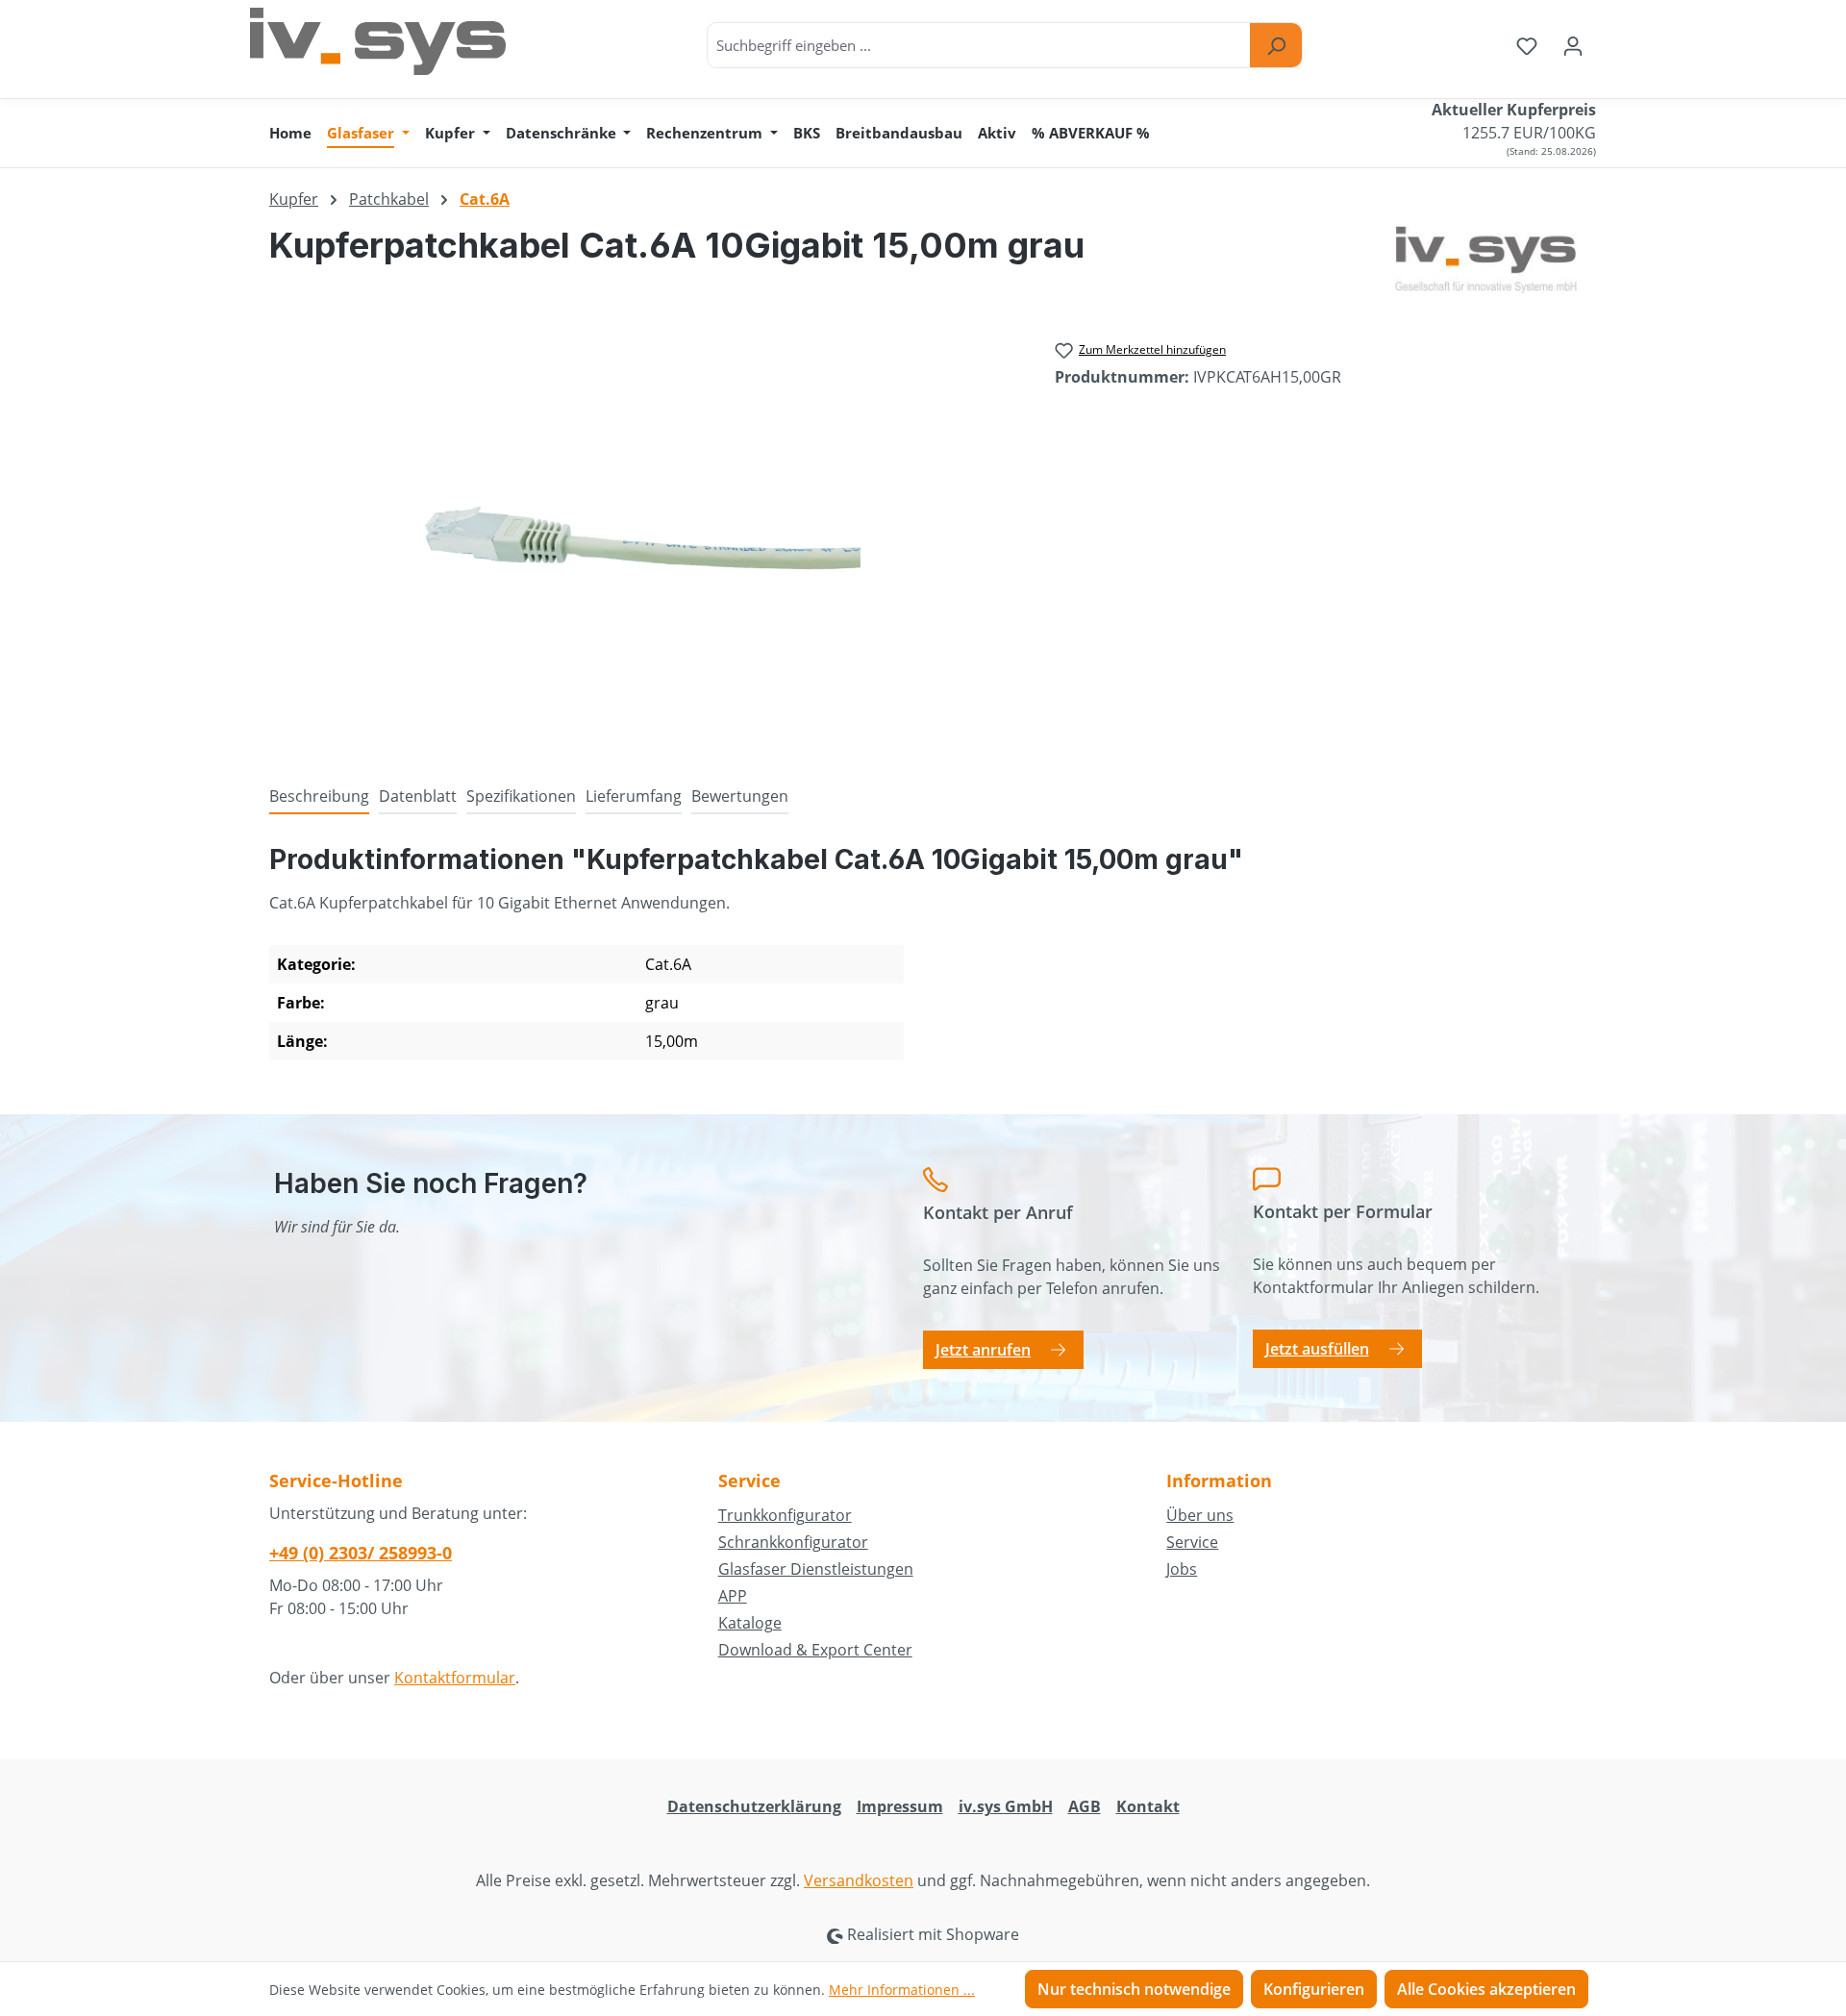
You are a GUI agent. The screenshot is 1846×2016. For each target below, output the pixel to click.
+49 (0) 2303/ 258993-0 (361, 1553)
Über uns (1200, 1515)
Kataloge (750, 1623)
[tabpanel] (923, 959)
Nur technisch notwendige (1134, 1989)
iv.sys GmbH (1006, 1806)
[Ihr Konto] (1573, 45)
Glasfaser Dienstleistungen (816, 1569)
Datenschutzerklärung (754, 1806)
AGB (1085, 1806)
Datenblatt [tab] (418, 796)
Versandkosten (859, 1880)
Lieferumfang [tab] (634, 796)
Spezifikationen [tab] (521, 796)
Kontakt (1148, 1806)
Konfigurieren (1314, 1989)
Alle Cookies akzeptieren (1486, 1989)
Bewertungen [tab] (740, 796)
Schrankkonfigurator (793, 1542)
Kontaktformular (455, 1678)
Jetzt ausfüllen (1317, 1349)
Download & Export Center (815, 1650)
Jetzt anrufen (983, 1350)
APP (733, 1596)
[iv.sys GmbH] (1486, 260)
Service (1192, 1542)
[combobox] (979, 45)
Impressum (900, 1806)
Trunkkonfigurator (785, 1515)
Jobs (1182, 1569)
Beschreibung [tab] (319, 796)
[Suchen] (1276, 45)
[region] (643, 538)
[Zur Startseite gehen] (378, 41)
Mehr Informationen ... (902, 1990)
